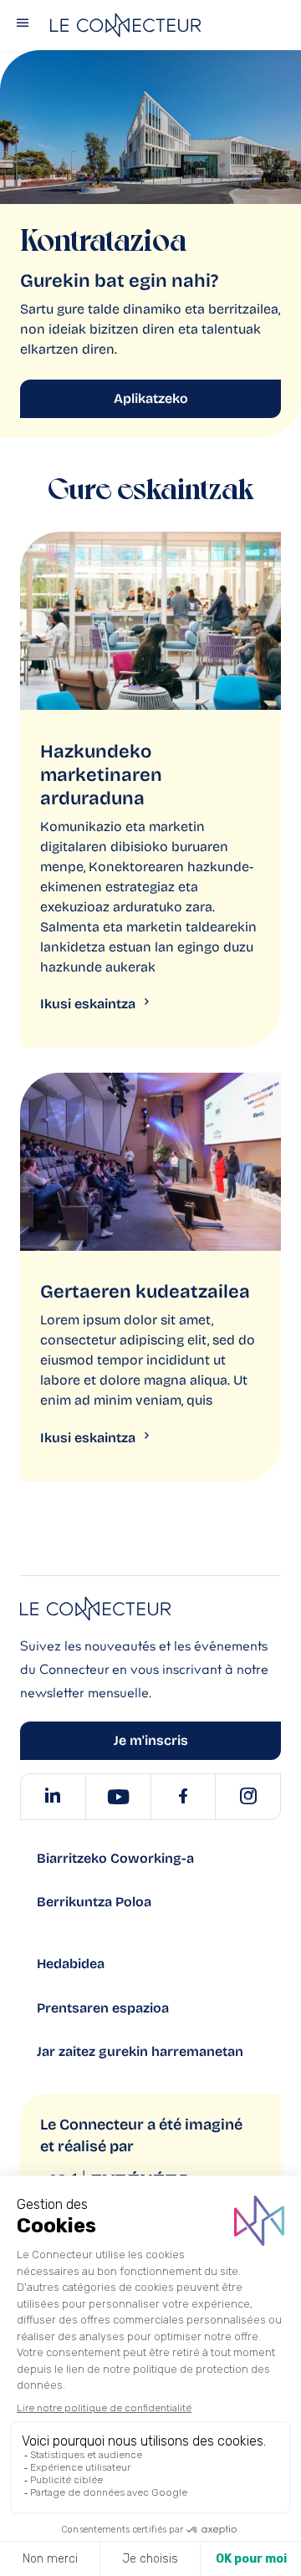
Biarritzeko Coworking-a (115, 1858)
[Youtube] (118, 1797)
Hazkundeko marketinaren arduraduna (101, 775)
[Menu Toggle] (23, 26)
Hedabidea (71, 1964)
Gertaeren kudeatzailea (145, 1292)
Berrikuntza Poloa (94, 1902)
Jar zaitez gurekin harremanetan (140, 2051)
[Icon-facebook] (183, 1797)
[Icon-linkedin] (53, 1797)
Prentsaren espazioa (103, 2008)
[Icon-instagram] (248, 1797)
